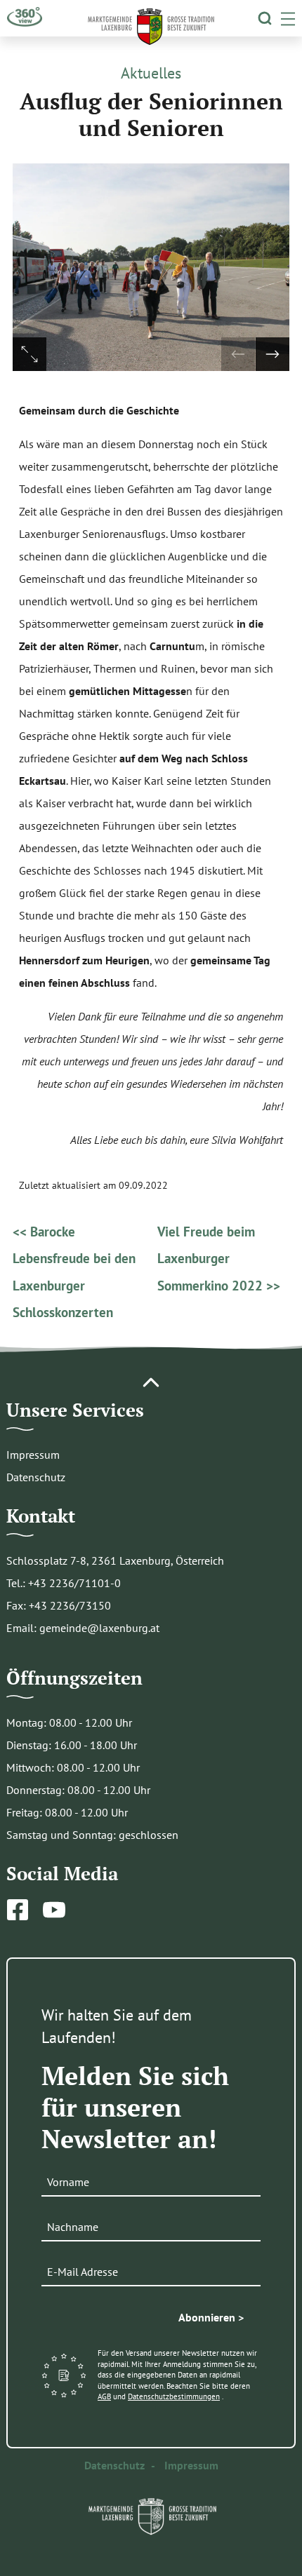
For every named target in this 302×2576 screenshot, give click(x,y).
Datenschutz (36, 1477)
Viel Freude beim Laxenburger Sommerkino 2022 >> (219, 1258)
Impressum (33, 1455)
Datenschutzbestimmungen (174, 2396)
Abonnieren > (211, 2317)
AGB (104, 2396)
